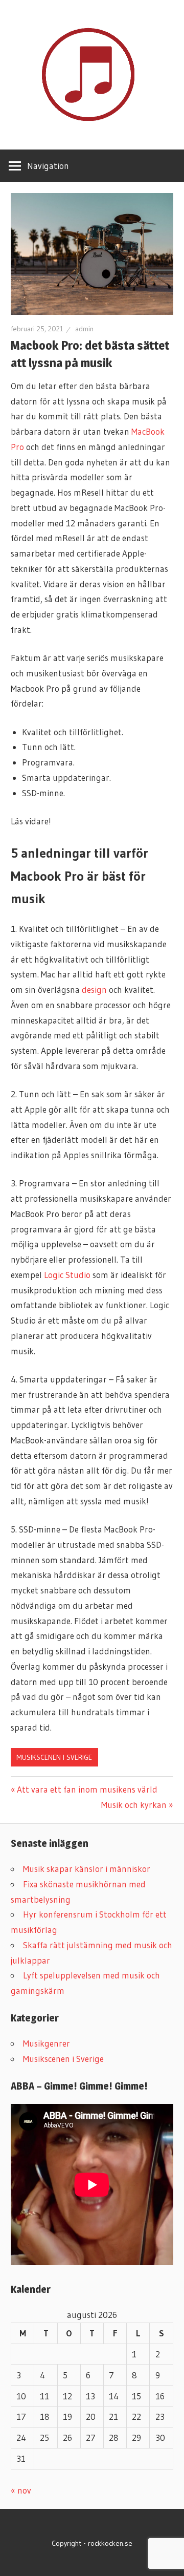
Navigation (48, 166)
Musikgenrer (47, 2043)
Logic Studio (67, 1275)
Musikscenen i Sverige (54, 1757)
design (94, 989)
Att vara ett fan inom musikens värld (87, 1789)
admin (84, 329)
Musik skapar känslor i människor (87, 1869)
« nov (21, 2490)
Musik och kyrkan (134, 1805)
